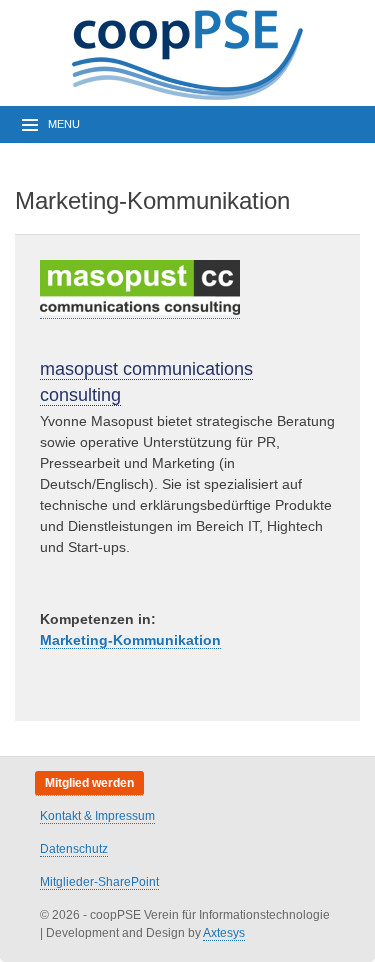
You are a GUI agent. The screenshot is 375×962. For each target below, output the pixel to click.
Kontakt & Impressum (97, 816)
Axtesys (224, 933)
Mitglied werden (89, 783)
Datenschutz (74, 849)
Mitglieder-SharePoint (99, 882)
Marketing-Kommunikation (130, 640)
